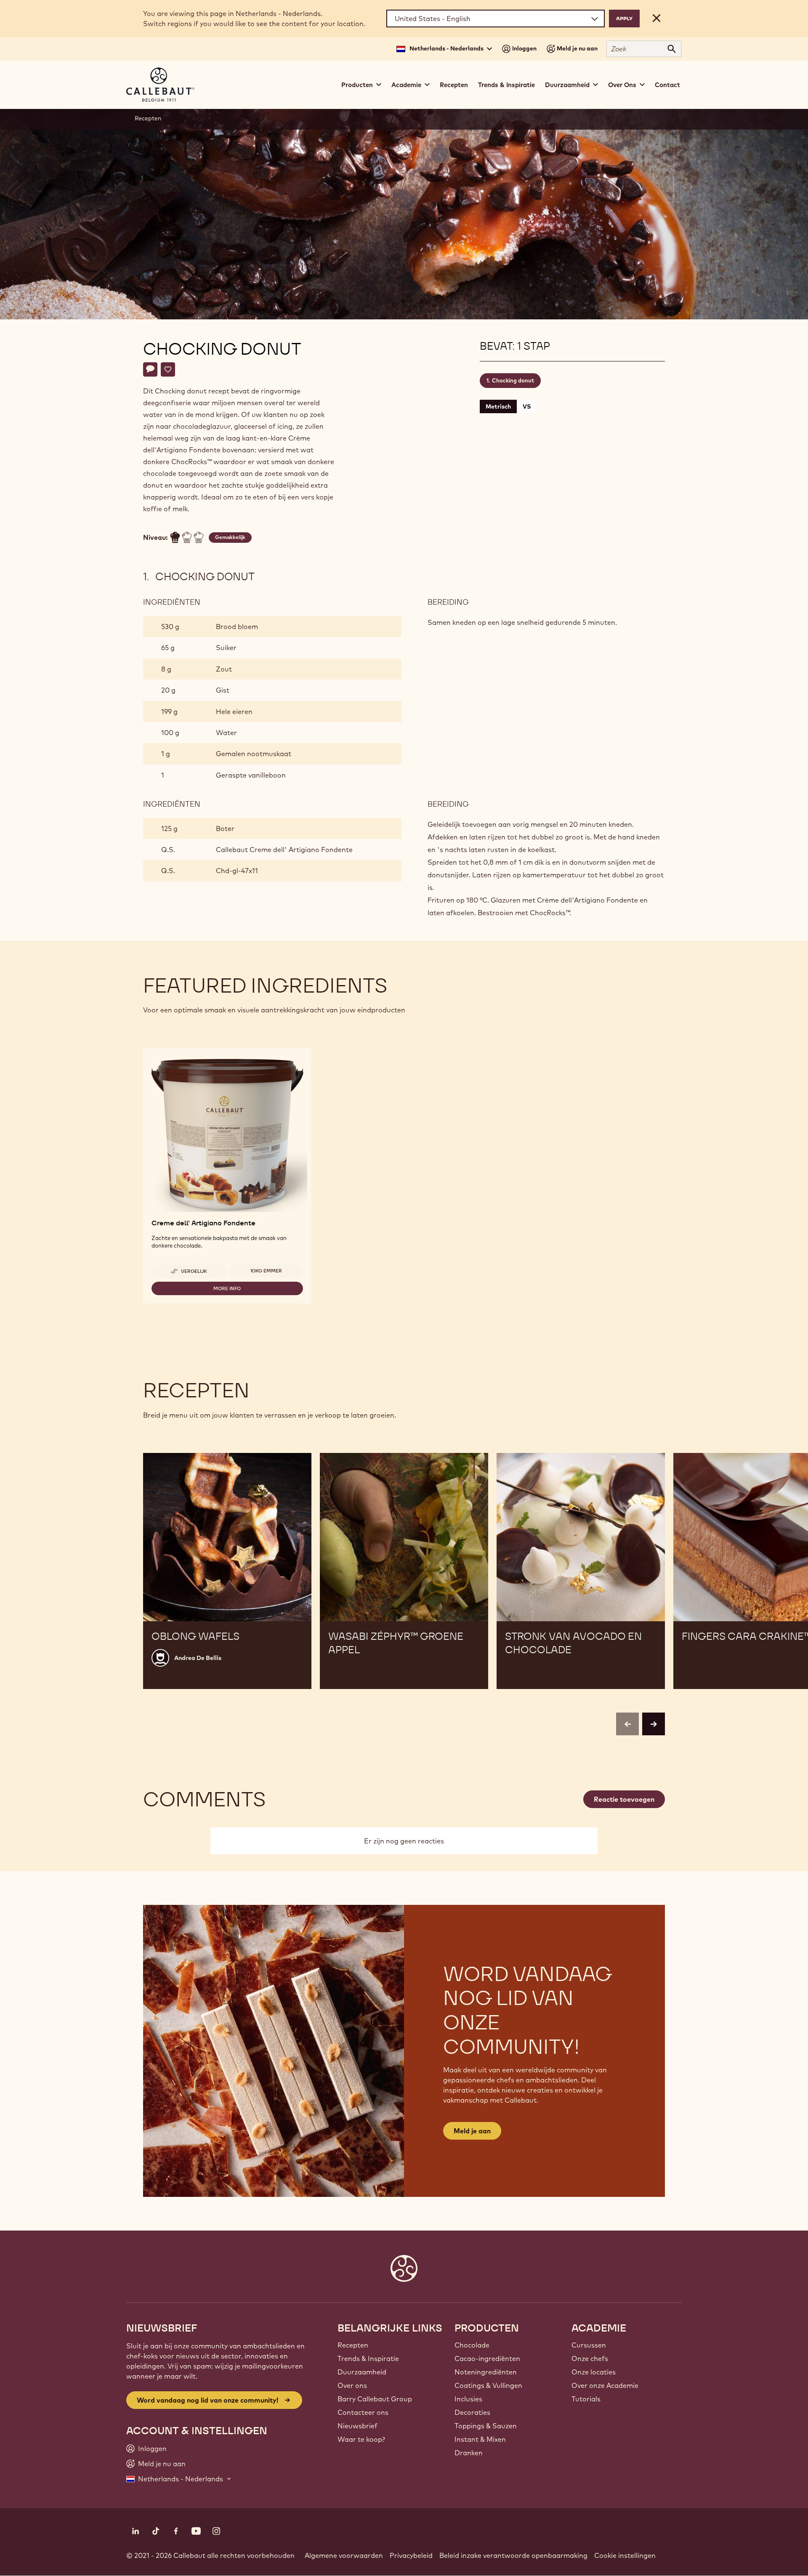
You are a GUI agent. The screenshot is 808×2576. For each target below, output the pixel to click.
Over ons (352, 2385)
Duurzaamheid (362, 2372)
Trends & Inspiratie (506, 85)
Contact (667, 85)
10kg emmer (266, 1271)
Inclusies (468, 2399)
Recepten (454, 85)
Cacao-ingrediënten (487, 2358)
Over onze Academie (605, 2385)
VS (527, 406)
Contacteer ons (363, 2412)
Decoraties (472, 2412)
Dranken (469, 2453)
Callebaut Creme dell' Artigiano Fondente (284, 850)
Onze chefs (590, 2358)
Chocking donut (513, 380)
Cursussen (589, 2345)
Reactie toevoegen (624, 1799)
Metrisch (498, 406)
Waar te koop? (361, 2439)
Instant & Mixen (480, 2439)
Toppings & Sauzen (486, 2426)
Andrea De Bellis (198, 1658)
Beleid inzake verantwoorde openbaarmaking (513, 2555)
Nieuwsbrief (357, 2426)
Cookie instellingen (625, 2555)
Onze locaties (594, 2372)
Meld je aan (472, 2131)
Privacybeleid (411, 2555)
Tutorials (586, 2399)
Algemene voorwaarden (344, 2555)
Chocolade (472, 2345)
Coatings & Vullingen (488, 2385)
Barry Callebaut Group (375, 2399)
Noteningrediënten (486, 2372)
